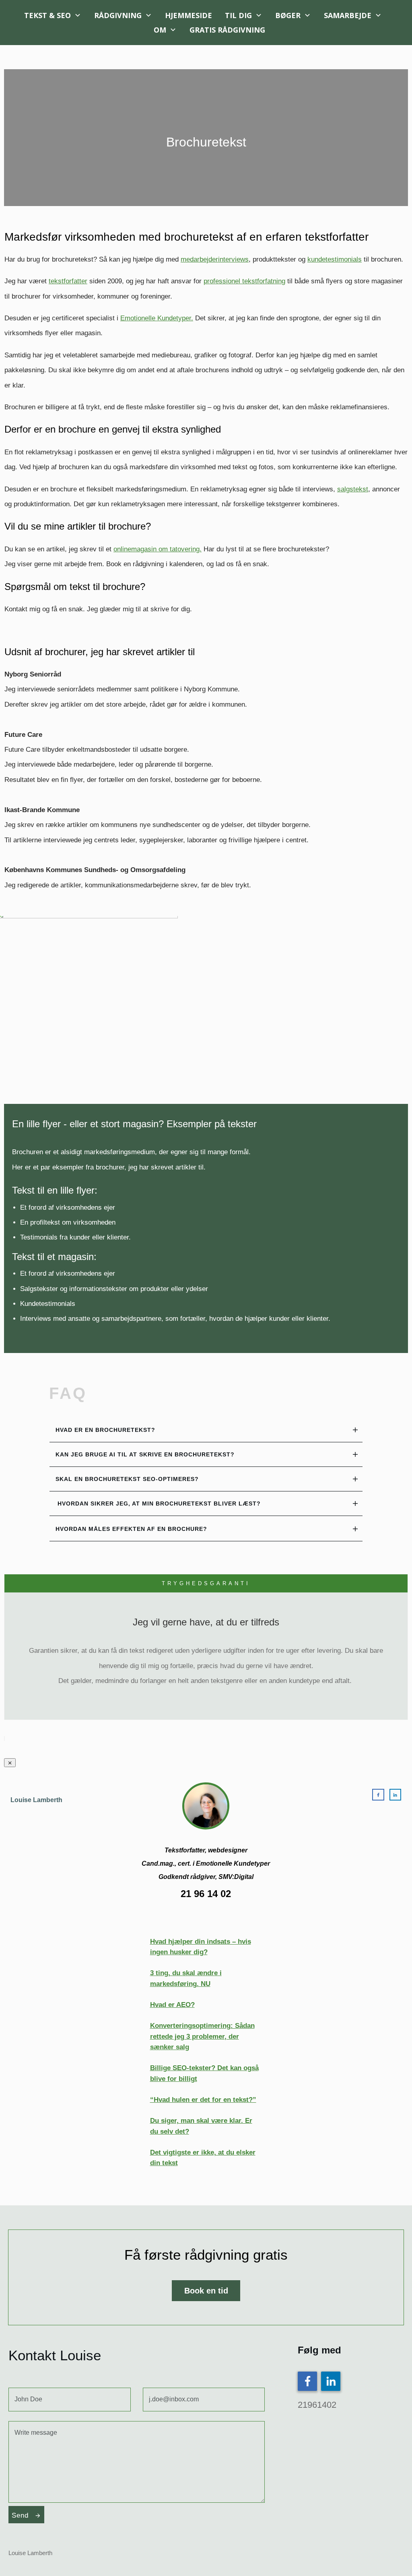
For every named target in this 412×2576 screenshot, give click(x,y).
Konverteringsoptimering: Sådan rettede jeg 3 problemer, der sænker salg (202, 2036)
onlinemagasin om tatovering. (158, 549)
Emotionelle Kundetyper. (157, 318)
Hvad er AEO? (172, 2005)
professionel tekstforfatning (244, 281)
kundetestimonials (335, 259)
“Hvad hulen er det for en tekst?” (203, 2100)
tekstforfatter (68, 281)
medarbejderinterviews (215, 259)
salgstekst (353, 489)
